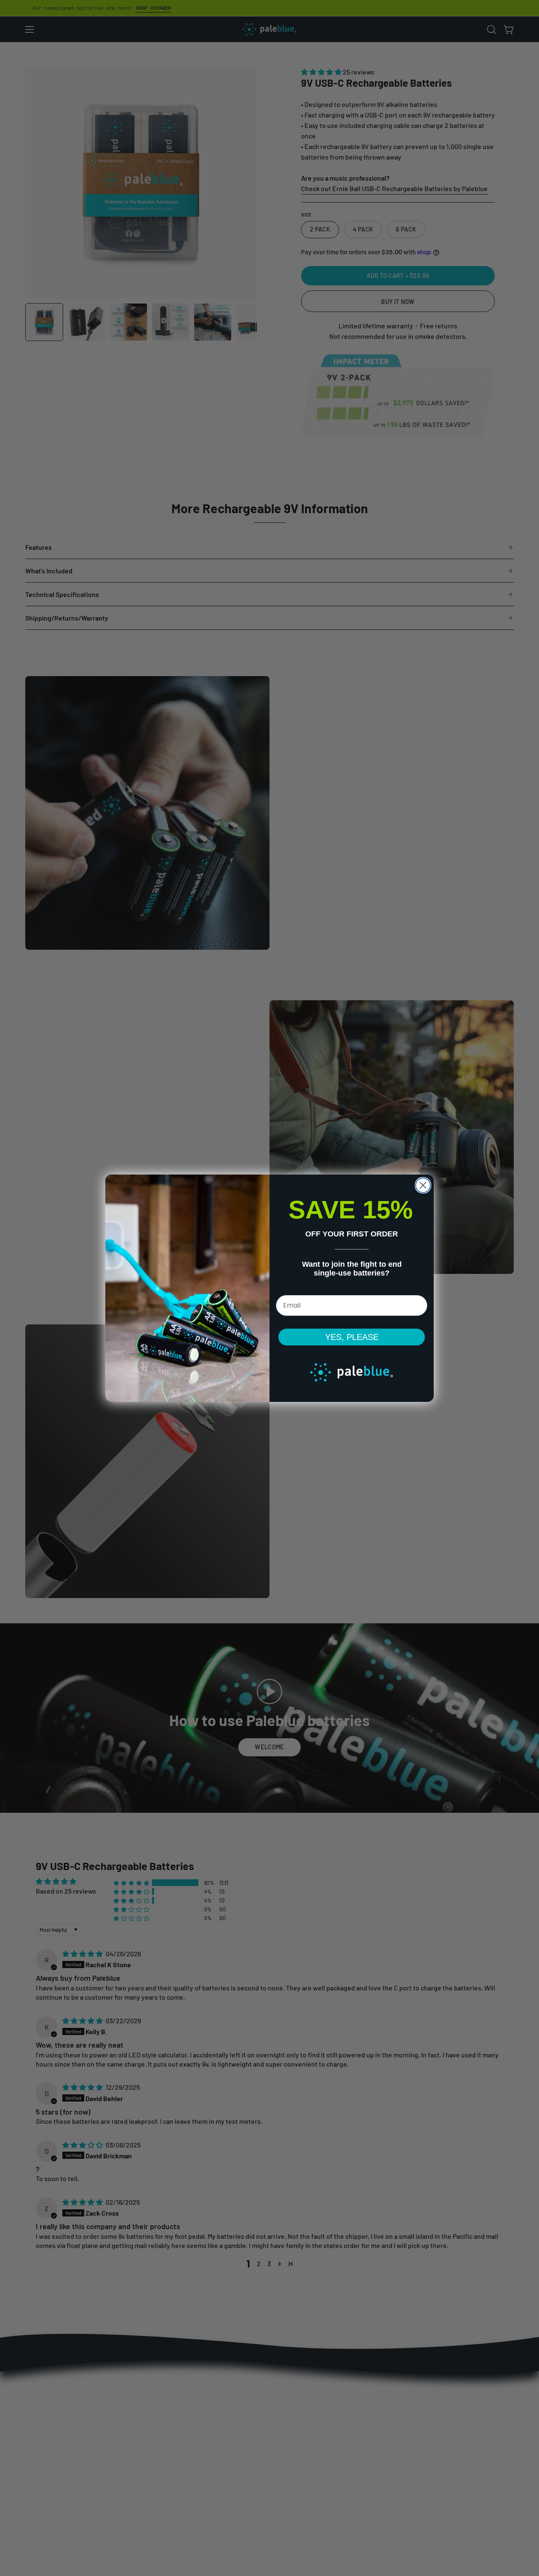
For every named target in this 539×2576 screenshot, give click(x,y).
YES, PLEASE (352, 1337)
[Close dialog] (423, 1185)
